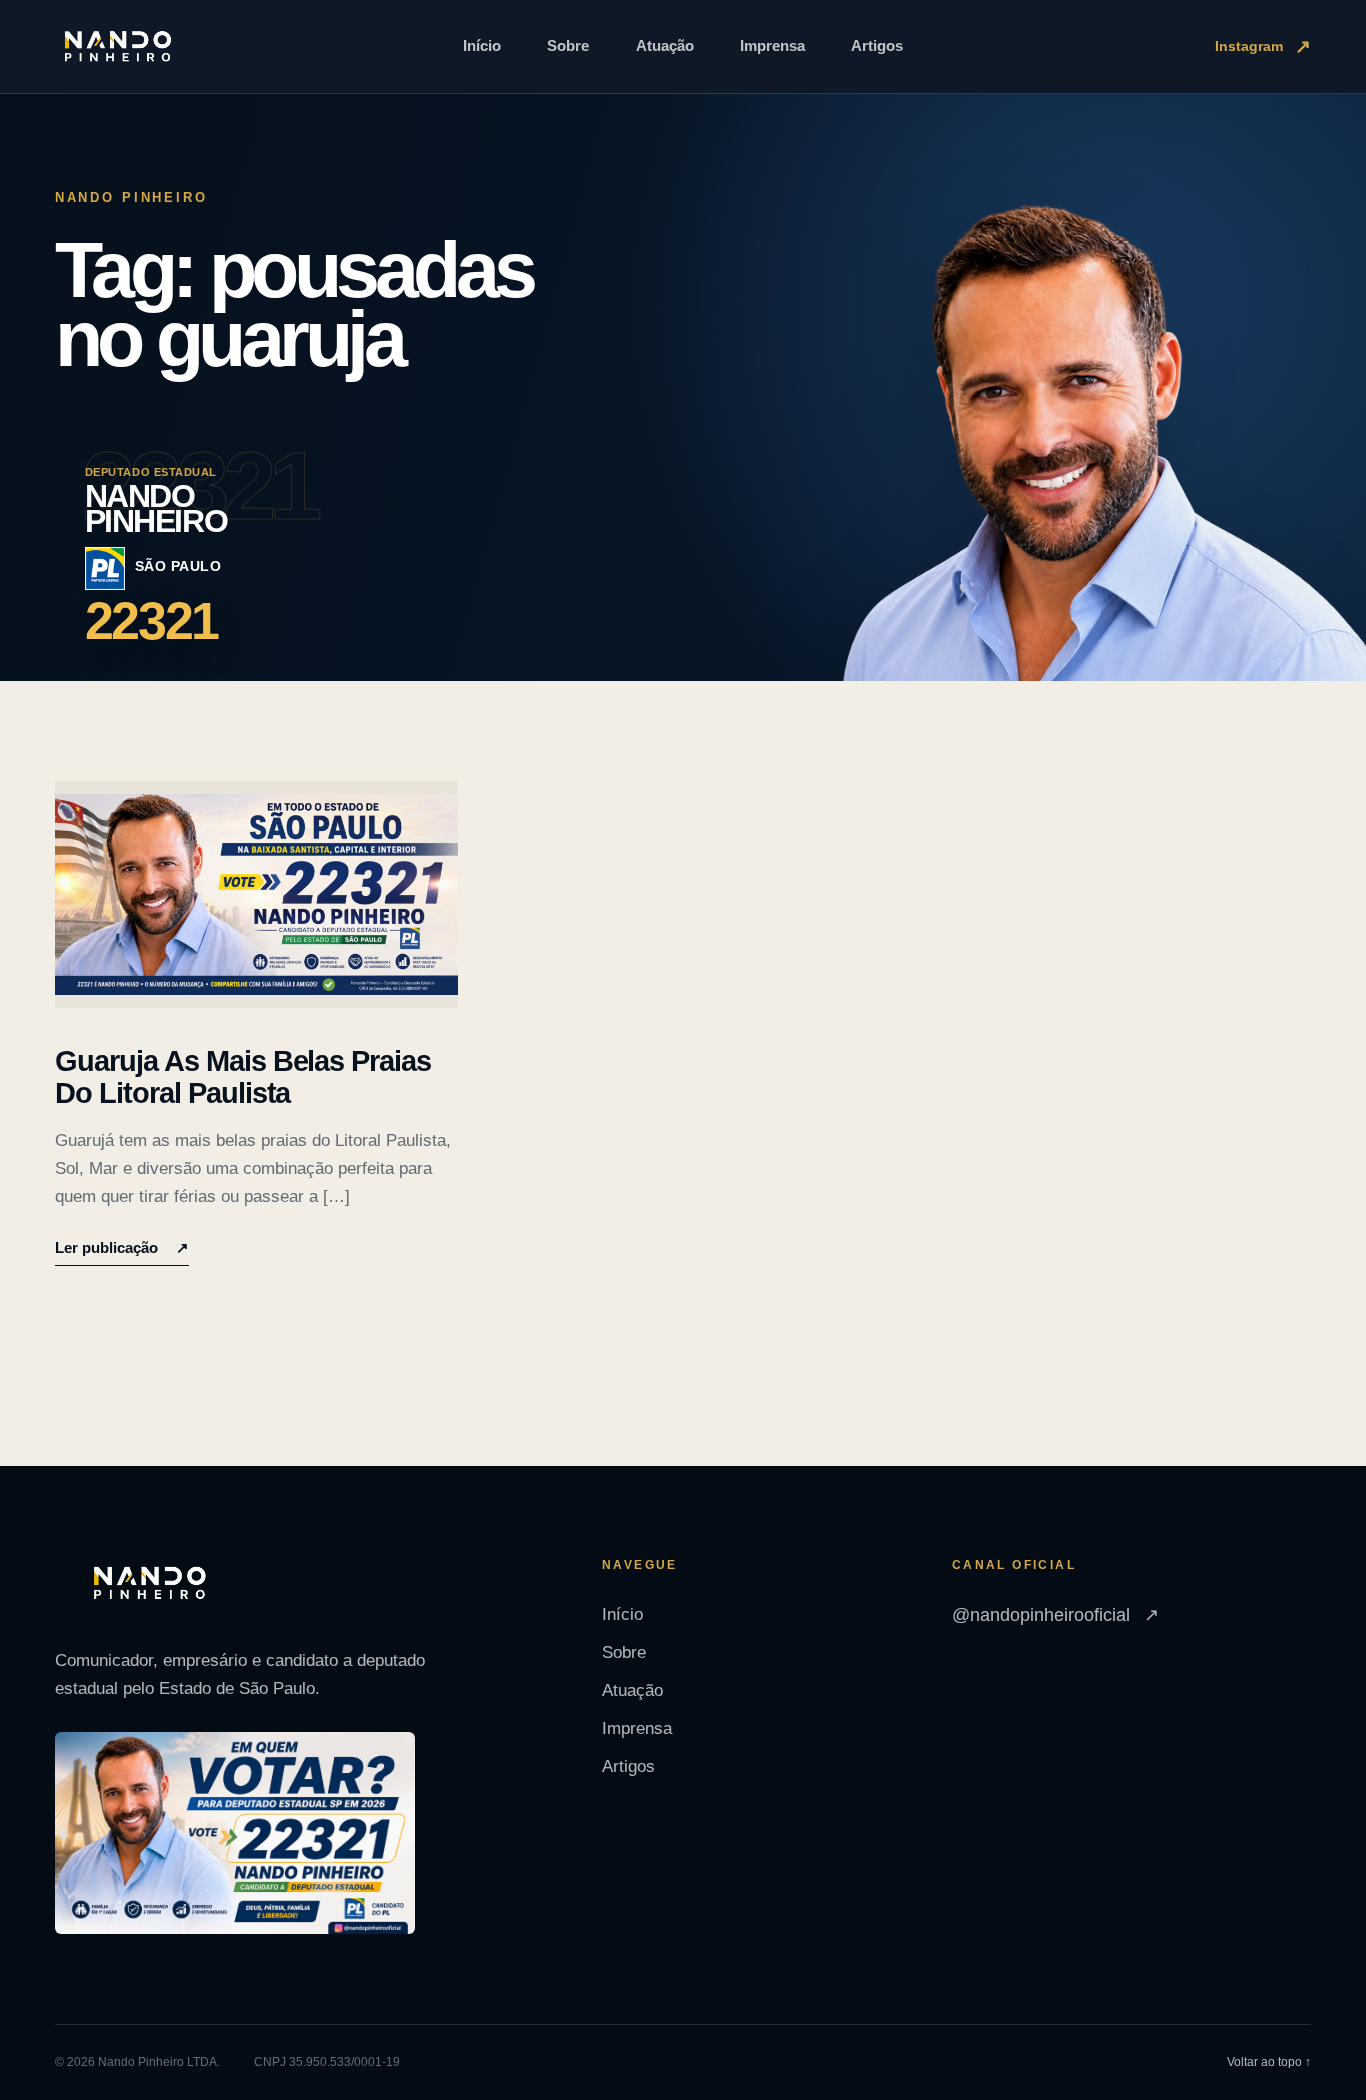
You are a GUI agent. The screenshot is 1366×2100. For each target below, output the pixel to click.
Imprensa (772, 45)
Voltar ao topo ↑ (1269, 2062)
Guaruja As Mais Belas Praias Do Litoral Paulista (243, 1077)
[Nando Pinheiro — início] (118, 47)
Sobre (568, 45)
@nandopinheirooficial (1055, 1615)
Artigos (877, 45)
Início (482, 45)
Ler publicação (122, 1247)
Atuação (665, 45)
